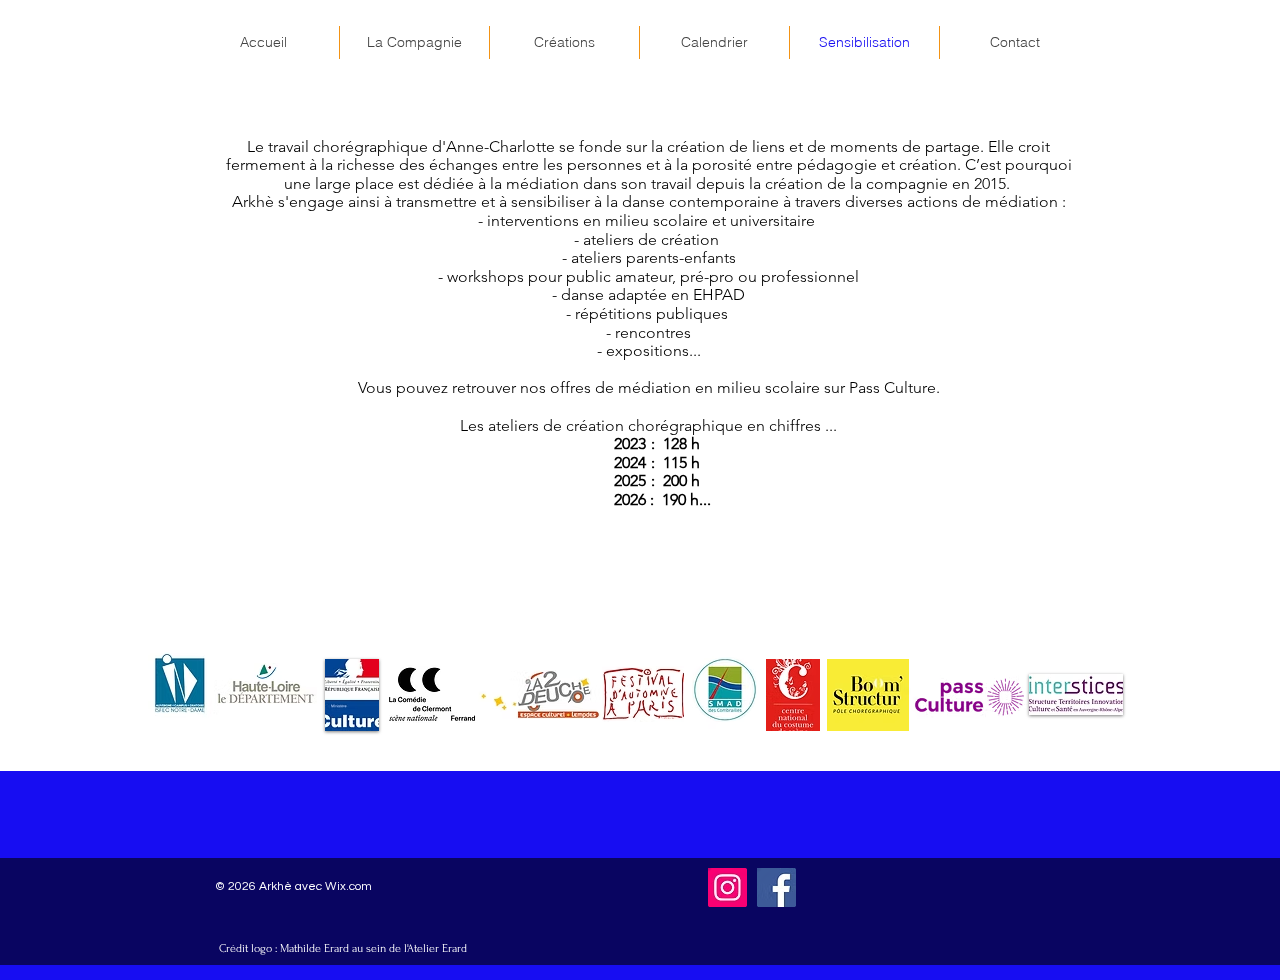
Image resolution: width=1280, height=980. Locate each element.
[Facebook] (776, 887)
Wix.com (348, 886)
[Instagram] (727, 887)
